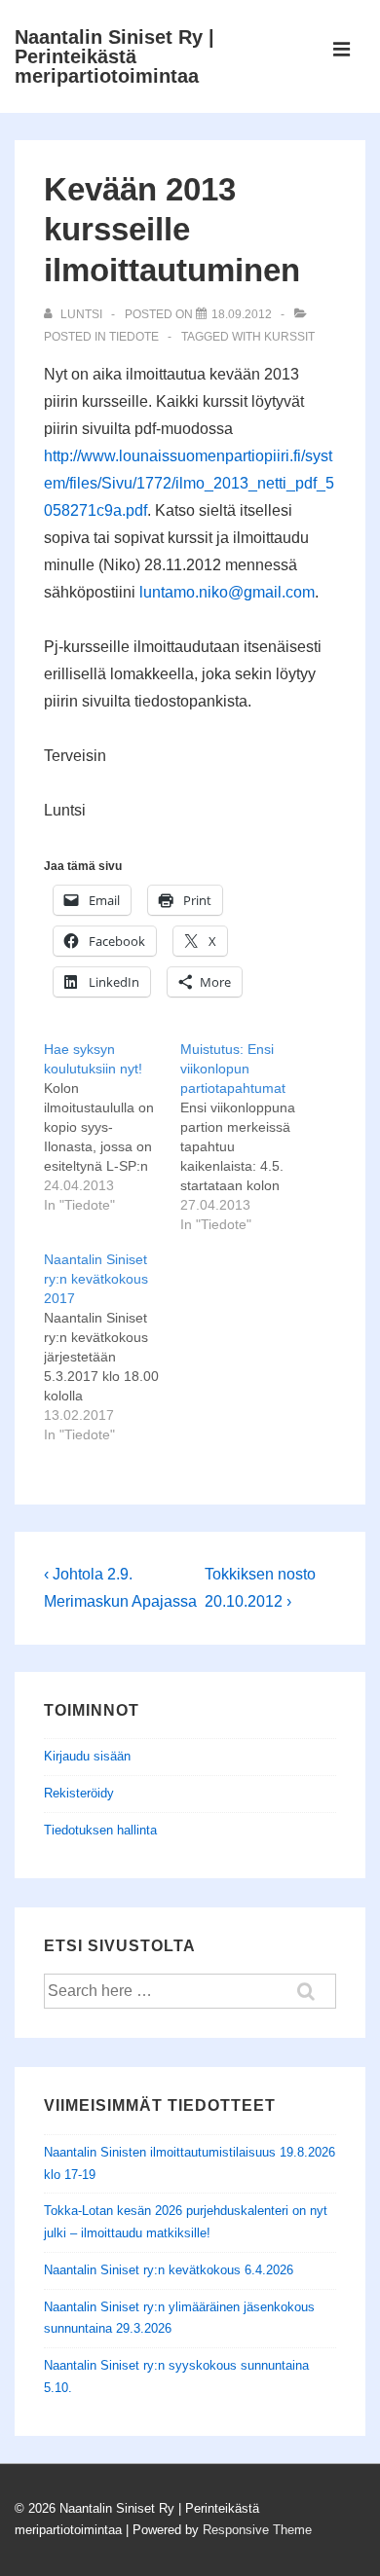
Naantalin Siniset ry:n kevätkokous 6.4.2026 (169, 2270)
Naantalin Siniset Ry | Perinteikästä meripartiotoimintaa (114, 56)
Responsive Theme (257, 2530)
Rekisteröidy (79, 1793)
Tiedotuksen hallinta (100, 1830)
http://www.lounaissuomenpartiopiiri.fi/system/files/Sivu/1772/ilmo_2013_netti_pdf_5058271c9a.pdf (189, 483)
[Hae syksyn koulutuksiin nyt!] (112, 1127)
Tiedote (134, 337)
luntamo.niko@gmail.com (227, 592)
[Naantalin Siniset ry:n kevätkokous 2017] (112, 1347)
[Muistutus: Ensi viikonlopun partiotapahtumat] (248, 1137)
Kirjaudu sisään (87, 1756)
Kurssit (289, 337)
